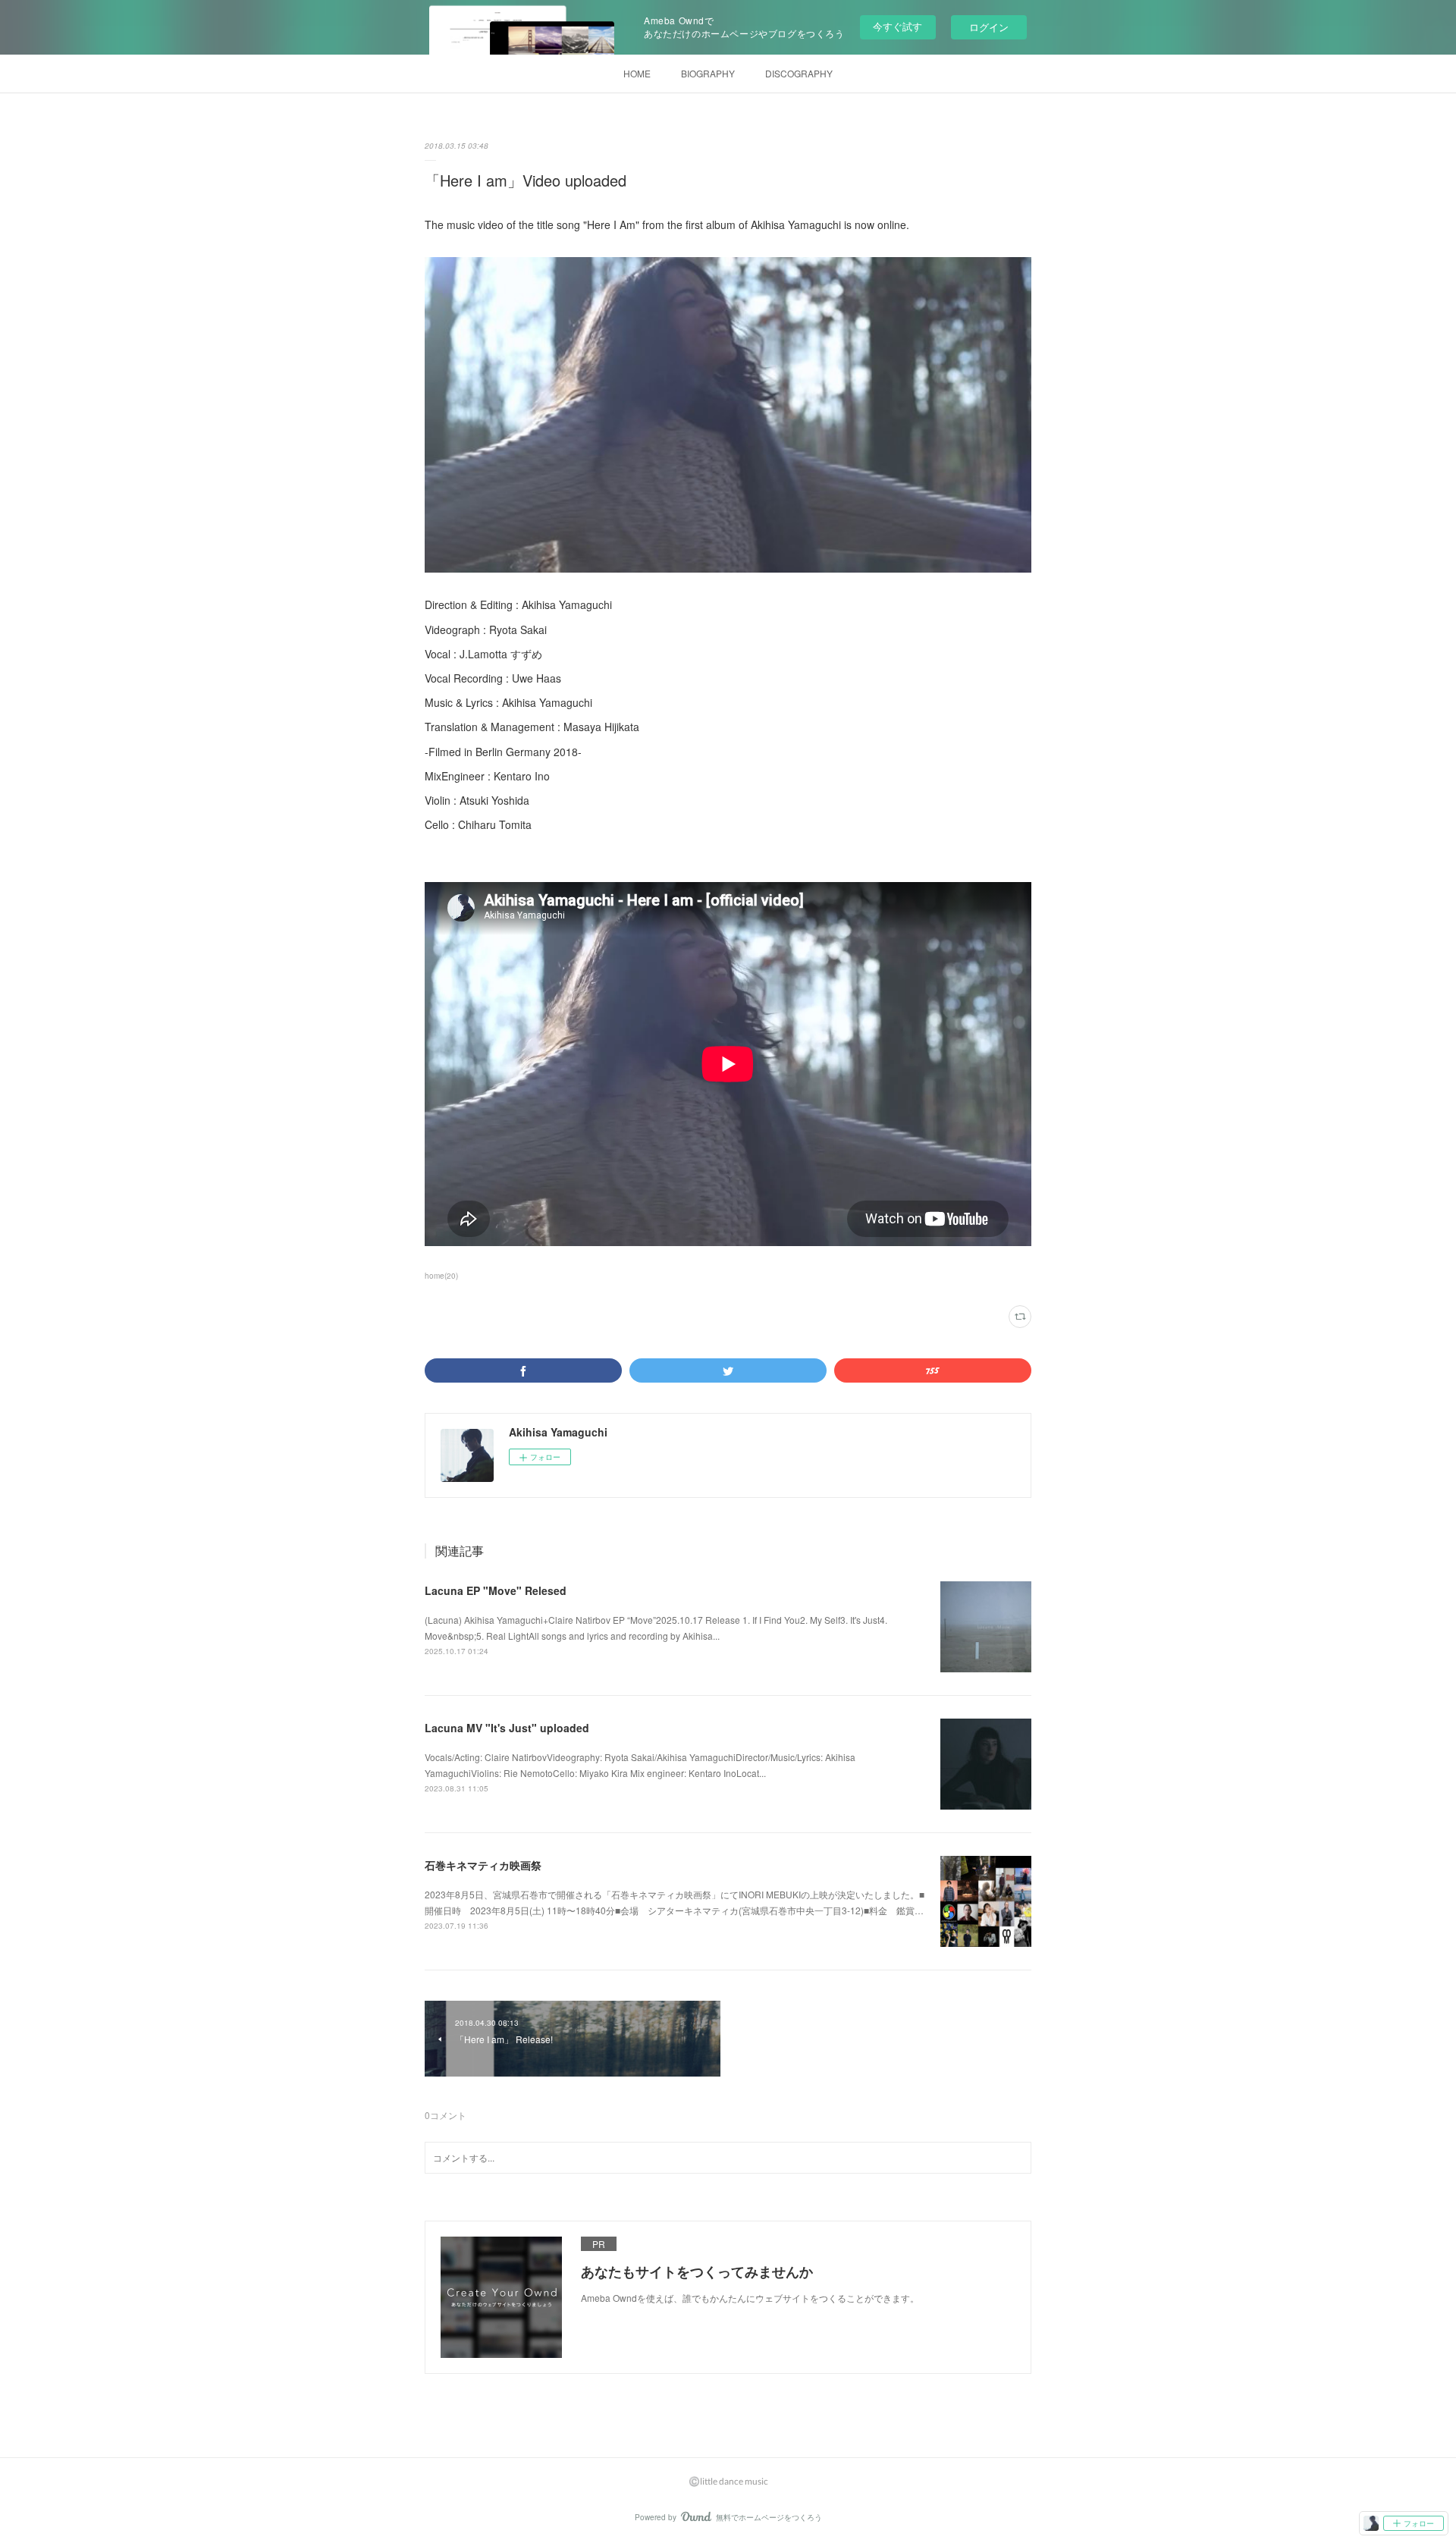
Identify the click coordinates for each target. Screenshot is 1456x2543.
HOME (637, 73)
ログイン (989, 27)
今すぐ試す (897, 26)
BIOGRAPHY (708, 73)
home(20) (441, 1276)
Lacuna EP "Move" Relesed (496, 1590)
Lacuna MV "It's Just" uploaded (507, 1728)
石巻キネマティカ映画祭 (483, 1865)
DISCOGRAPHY (799, 73)
